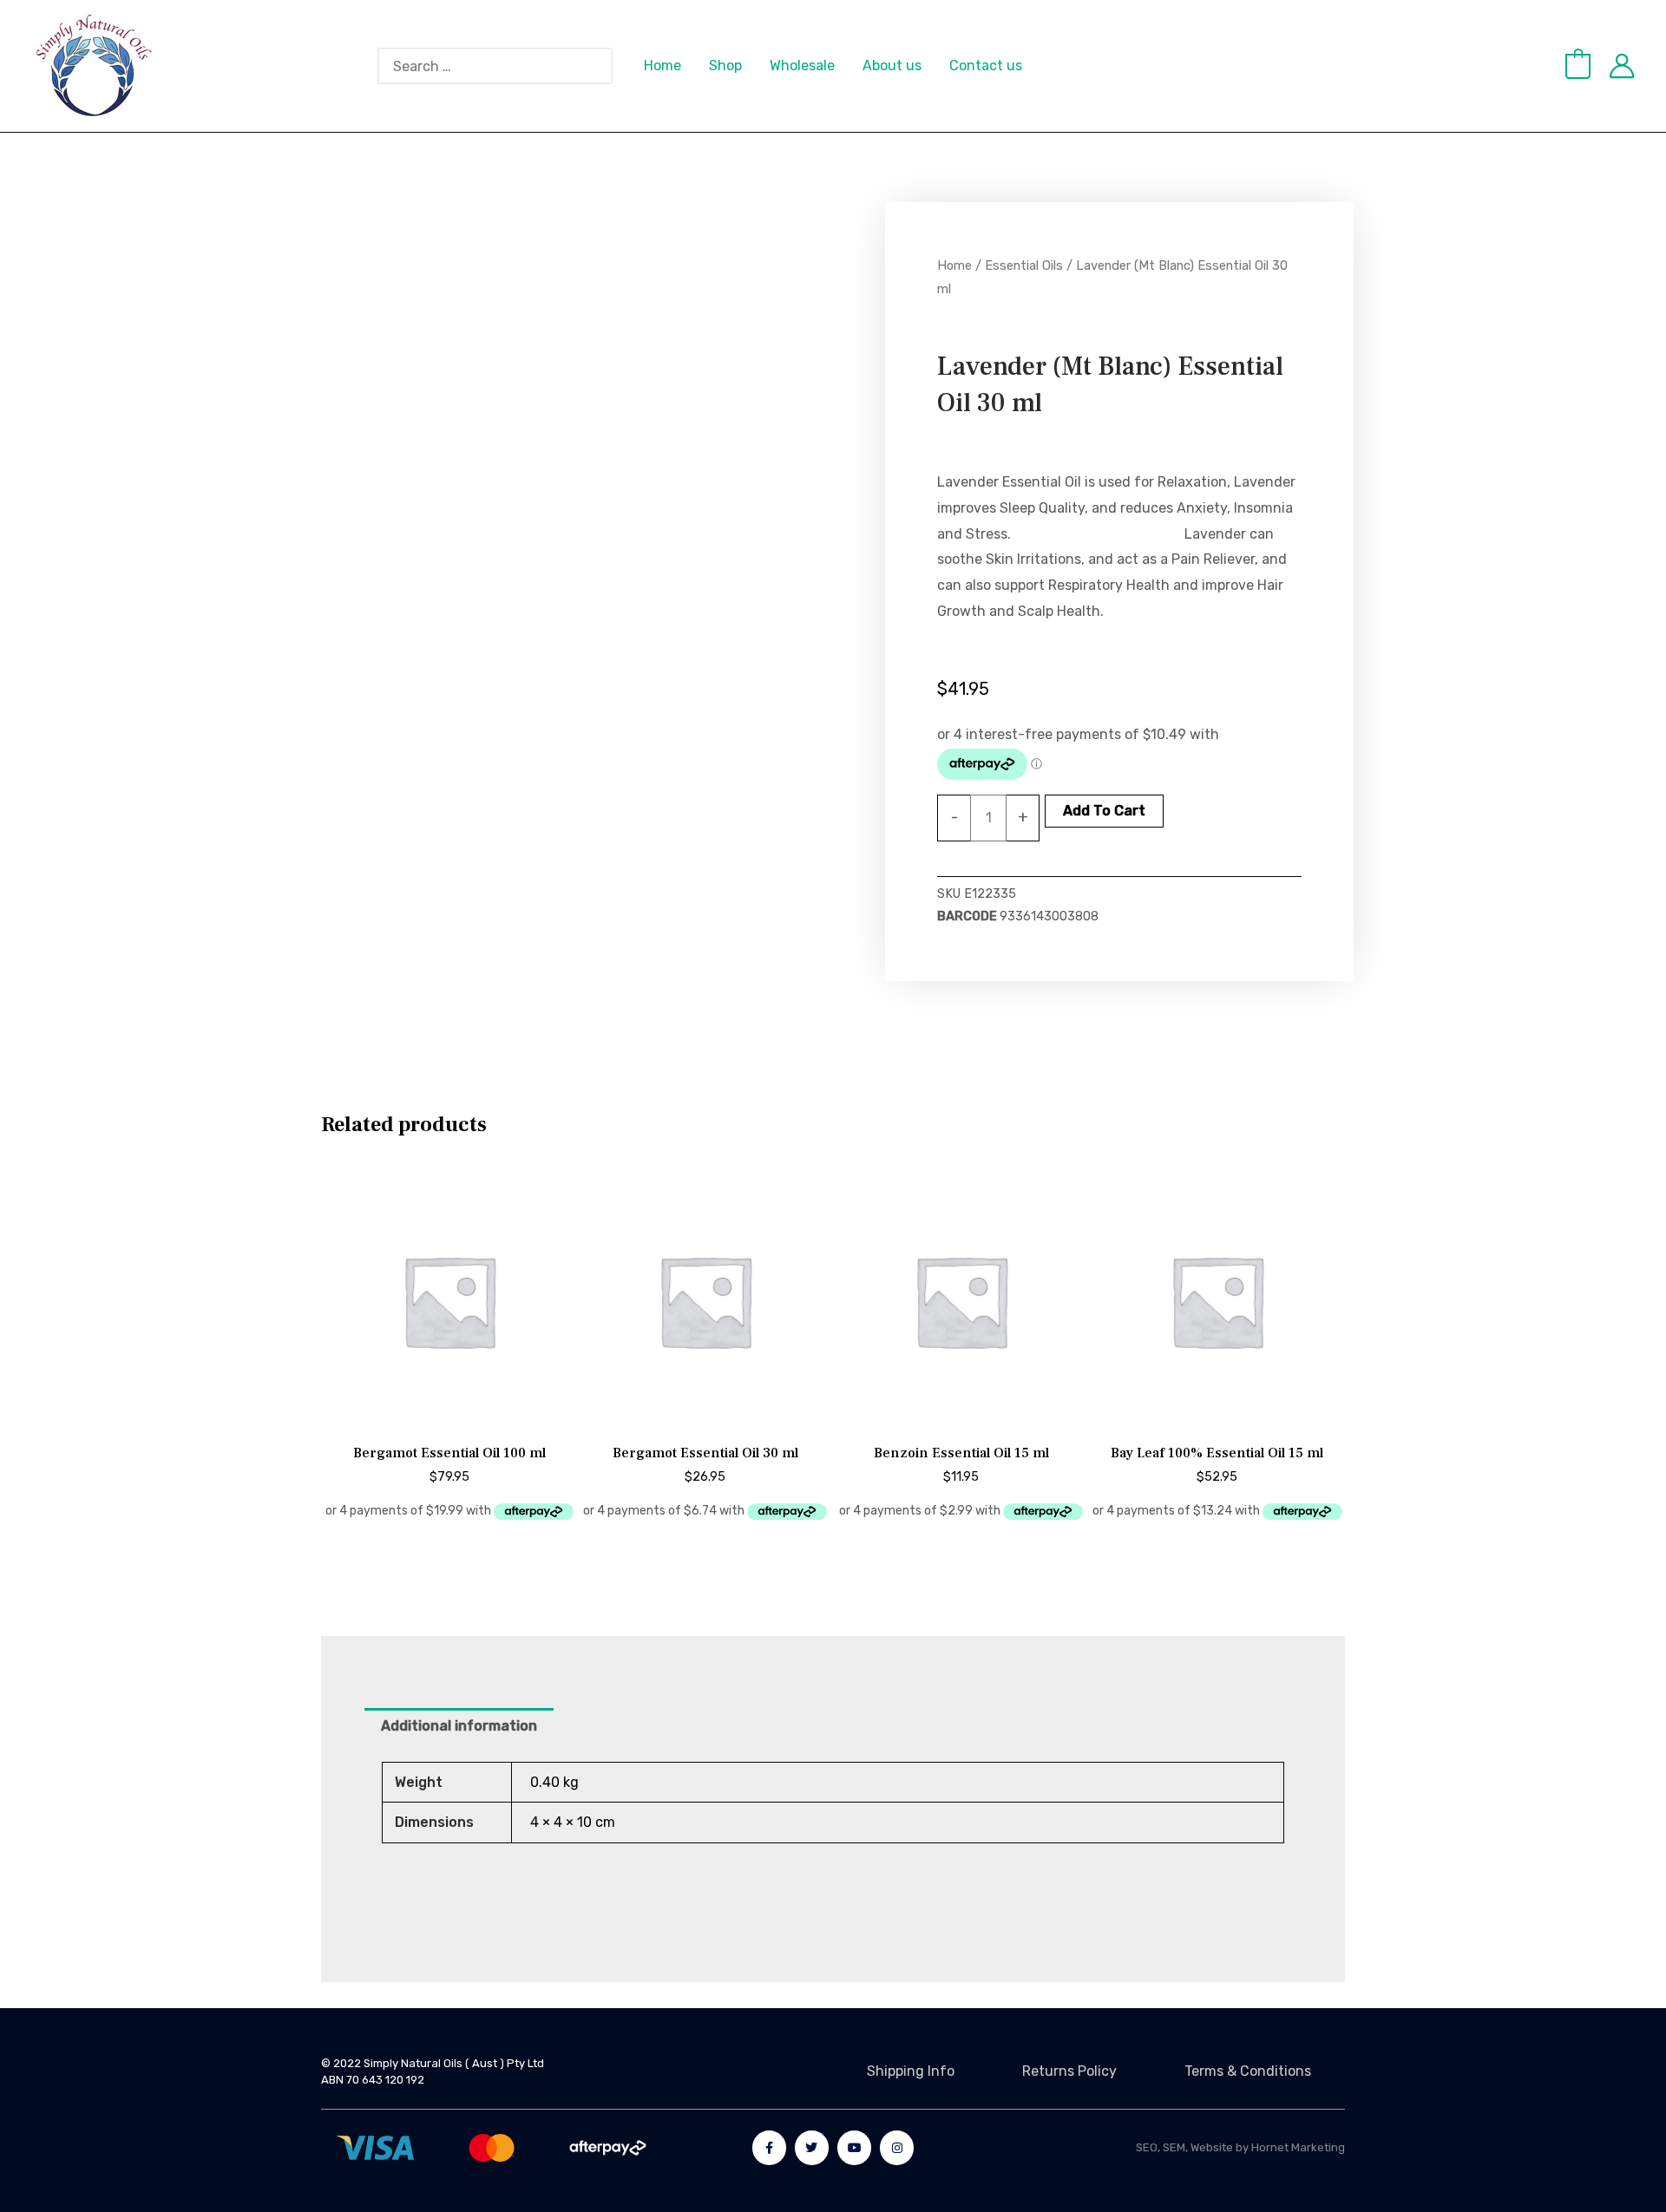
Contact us (986, 65)
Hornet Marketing (1298, 2147)
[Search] (608, 66)
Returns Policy (1069, 2071)
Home (662, 65)
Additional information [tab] (459, 1726)
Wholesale (802, 65)
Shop (725, 65)
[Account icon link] (1622, 66)
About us (892, 65)
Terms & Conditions (1248, 2071)
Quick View (449, 1414)
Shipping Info (911, 2071)
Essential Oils (1024, 265)
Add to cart (1104, 811)
